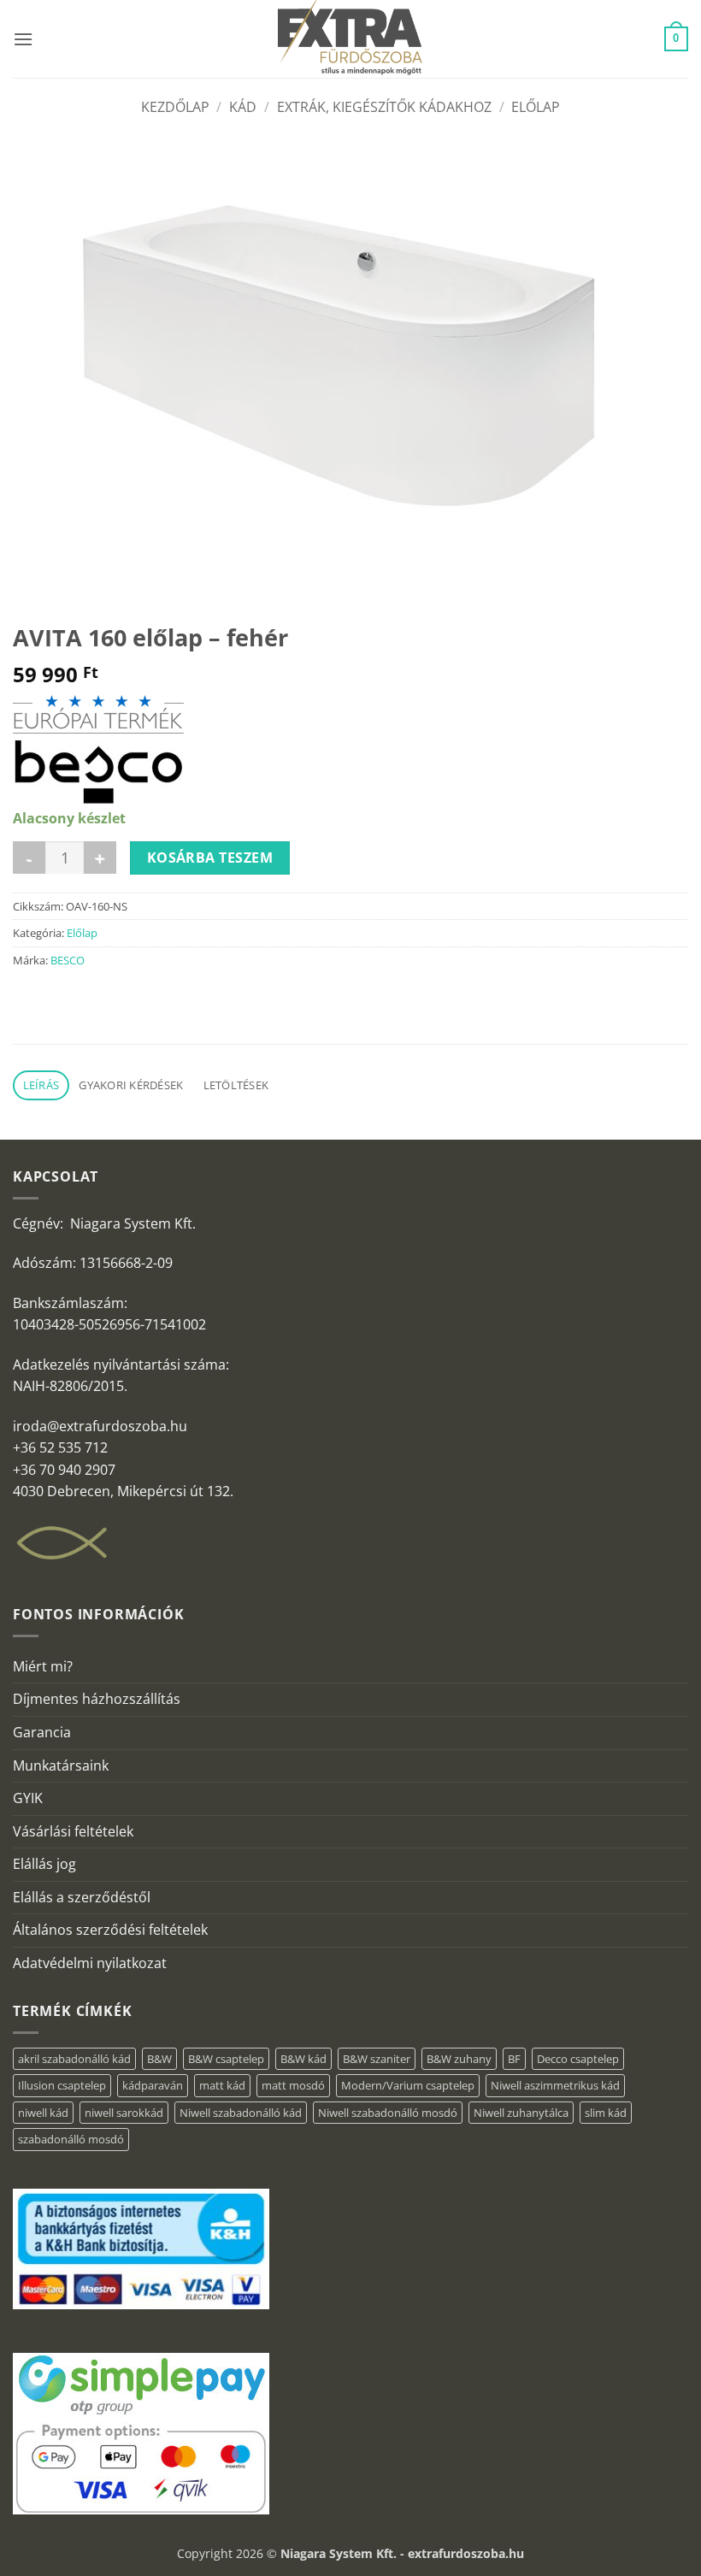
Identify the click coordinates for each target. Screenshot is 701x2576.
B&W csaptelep (226, 2059)
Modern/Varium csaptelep (408, 2085)
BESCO (68, 960)
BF (514, 2059)
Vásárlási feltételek (73, 1831)
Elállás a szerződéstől (82, 1897)
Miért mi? (43, 1666)
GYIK (28, 1798)
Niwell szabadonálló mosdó (388, 2113)
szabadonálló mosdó (71, 2139)
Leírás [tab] (41, 1085)
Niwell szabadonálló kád (241, 2113)
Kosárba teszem (210, 858)
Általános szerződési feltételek (110, 1930)
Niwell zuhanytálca (521, 2113)
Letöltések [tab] (236, 1085)
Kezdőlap (175, 107)
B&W (159, 2059)
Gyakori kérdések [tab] (131, 1085)
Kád (243, 107)
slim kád (606, 2113)
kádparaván (153, 2085)
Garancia (42, 1732)
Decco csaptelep (578, 2059)
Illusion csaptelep (62, 2085)
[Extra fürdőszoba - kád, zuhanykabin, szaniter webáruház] (350, 39)
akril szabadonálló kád (74, 2059)
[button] (23, 39)
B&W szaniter (377, 2059)
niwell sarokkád (124, 2113)
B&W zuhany (459, 2059)
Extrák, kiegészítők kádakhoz (384, 107)
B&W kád (303, 2059)
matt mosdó (293, 2085)
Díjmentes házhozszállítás (97, 1699)
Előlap (536, 107)
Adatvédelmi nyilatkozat (90, 1963)
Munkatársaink (61, 1765)
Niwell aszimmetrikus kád (555, 2085)
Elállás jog (44, 1864)
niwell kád (43, 2113)
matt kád (222, 2085)
